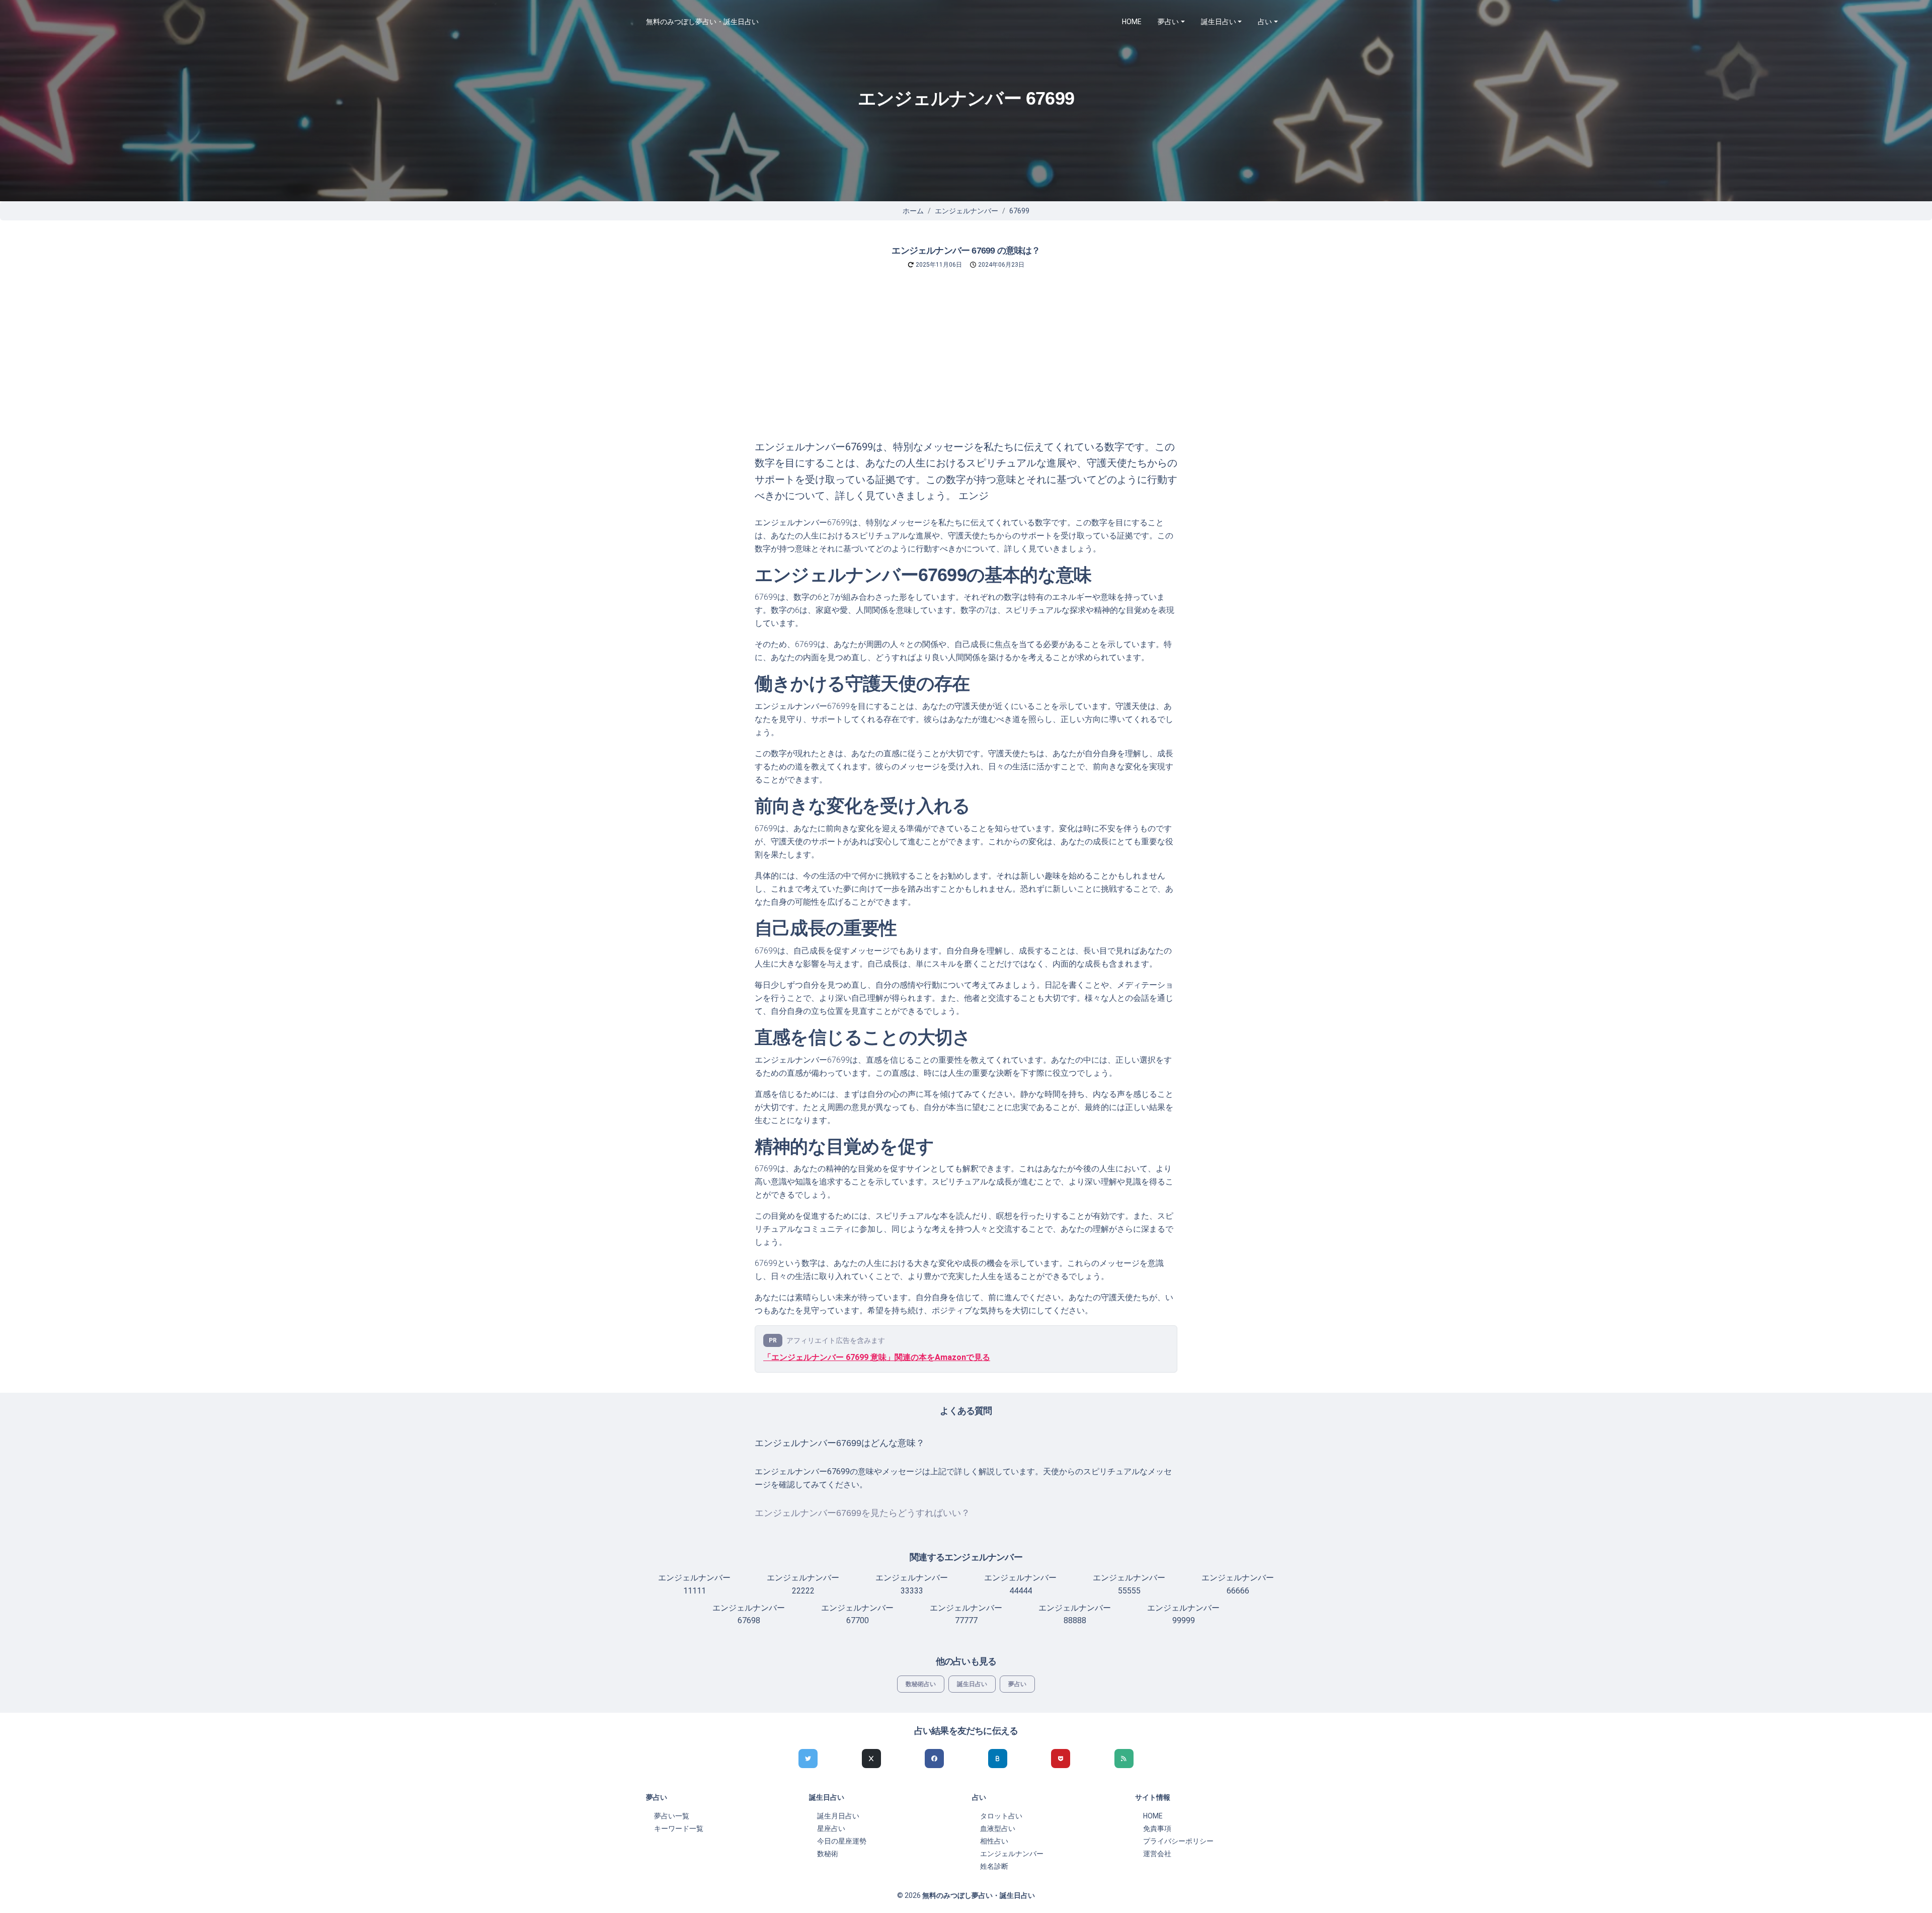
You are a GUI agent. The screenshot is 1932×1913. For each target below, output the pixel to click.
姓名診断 (994, 1866)
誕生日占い (972, 1684)
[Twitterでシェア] (808, 1759)
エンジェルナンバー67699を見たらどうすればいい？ (862, 1513)
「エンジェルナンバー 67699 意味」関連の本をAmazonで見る (877, 1357)
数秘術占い (921, 1684)
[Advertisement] (966, 363)
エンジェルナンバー (967, 211)
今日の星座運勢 (842, 1841)
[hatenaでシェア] (998, 1759)
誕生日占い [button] (1219, 22)
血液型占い (998, 1828)
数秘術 (828, 1854)
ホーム (913, 211)
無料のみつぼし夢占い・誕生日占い (702, 22)
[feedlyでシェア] (1124, 1759)
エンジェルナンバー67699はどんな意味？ (840, 1443)
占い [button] (1265, 22)
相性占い (994, 1841)
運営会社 (1157, 1854)
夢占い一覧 (672, 1816)
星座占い (831, 1828)
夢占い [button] (1168, 22)
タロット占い (1001, 1816)
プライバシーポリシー (1178, 1841)
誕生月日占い (838, 1816)
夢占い (1017, 1684)
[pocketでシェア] (1061, 1759)
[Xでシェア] (871, 1759)
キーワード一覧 (679, 1828)
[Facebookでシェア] (934, 1759)
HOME (1132, 22)
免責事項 (1157, 1828)
